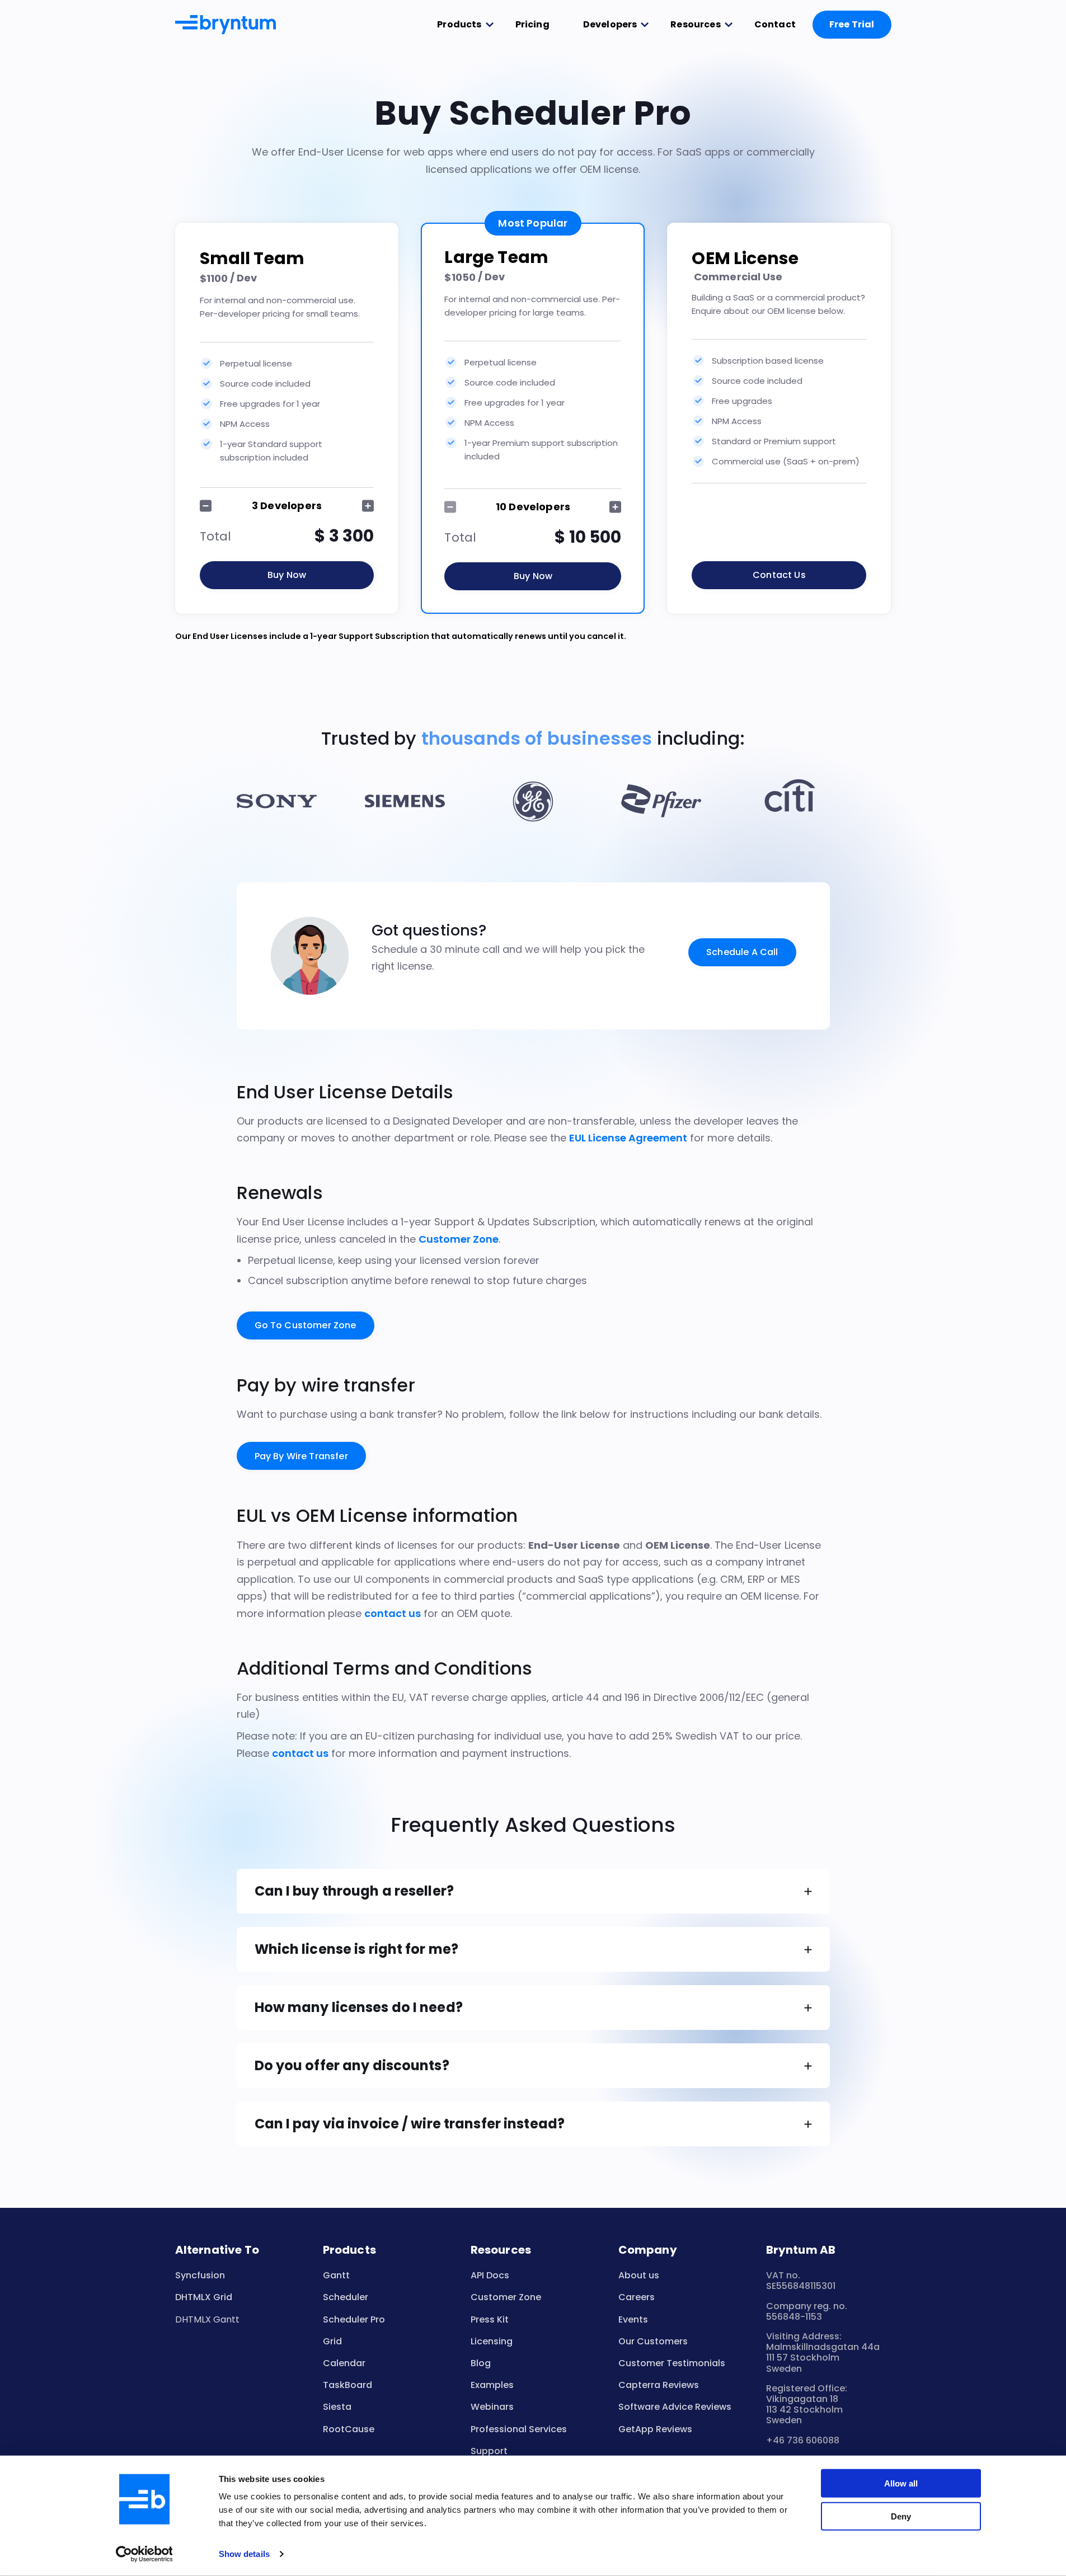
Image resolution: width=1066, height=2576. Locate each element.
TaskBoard (347, 2385)
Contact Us (779, 575)
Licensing (492, 2341)
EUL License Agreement (628, 1138)
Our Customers (653, 2341)
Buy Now (287, 575)
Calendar (344, 2363)
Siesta (337, 2407)
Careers (637, 2297)
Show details (244, 2554)
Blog (481, 2363)
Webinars (492, 2407)
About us (639, 2275)
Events (633, 2319)
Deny (901, 2516)
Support (489, 2451)
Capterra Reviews (659, 2385)
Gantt (336, 2275)
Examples (492, 2385)
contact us (393, 1613)
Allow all (901, 2483)
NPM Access (245, 424)
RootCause (349, 2429)
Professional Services (519, 2429)
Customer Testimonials (672, 2363)
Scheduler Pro (354, 2319)
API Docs (490, 2275)
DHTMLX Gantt (207, 2319)
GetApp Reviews (655, 2429)
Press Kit (490, 2319)
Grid (332, 2341)
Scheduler (346, 2297)
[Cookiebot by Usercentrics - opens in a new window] (144, 2554)
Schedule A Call (742, 952)
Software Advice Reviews (675, 2407)
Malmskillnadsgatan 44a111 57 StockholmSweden (823, 2358)
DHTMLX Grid (204, 2297)
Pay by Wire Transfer (301, 1456)
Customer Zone (459, 1239)
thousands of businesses (537, 738)
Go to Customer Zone (306, 1325)
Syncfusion (200, 2275)
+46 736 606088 (803, 2440)
